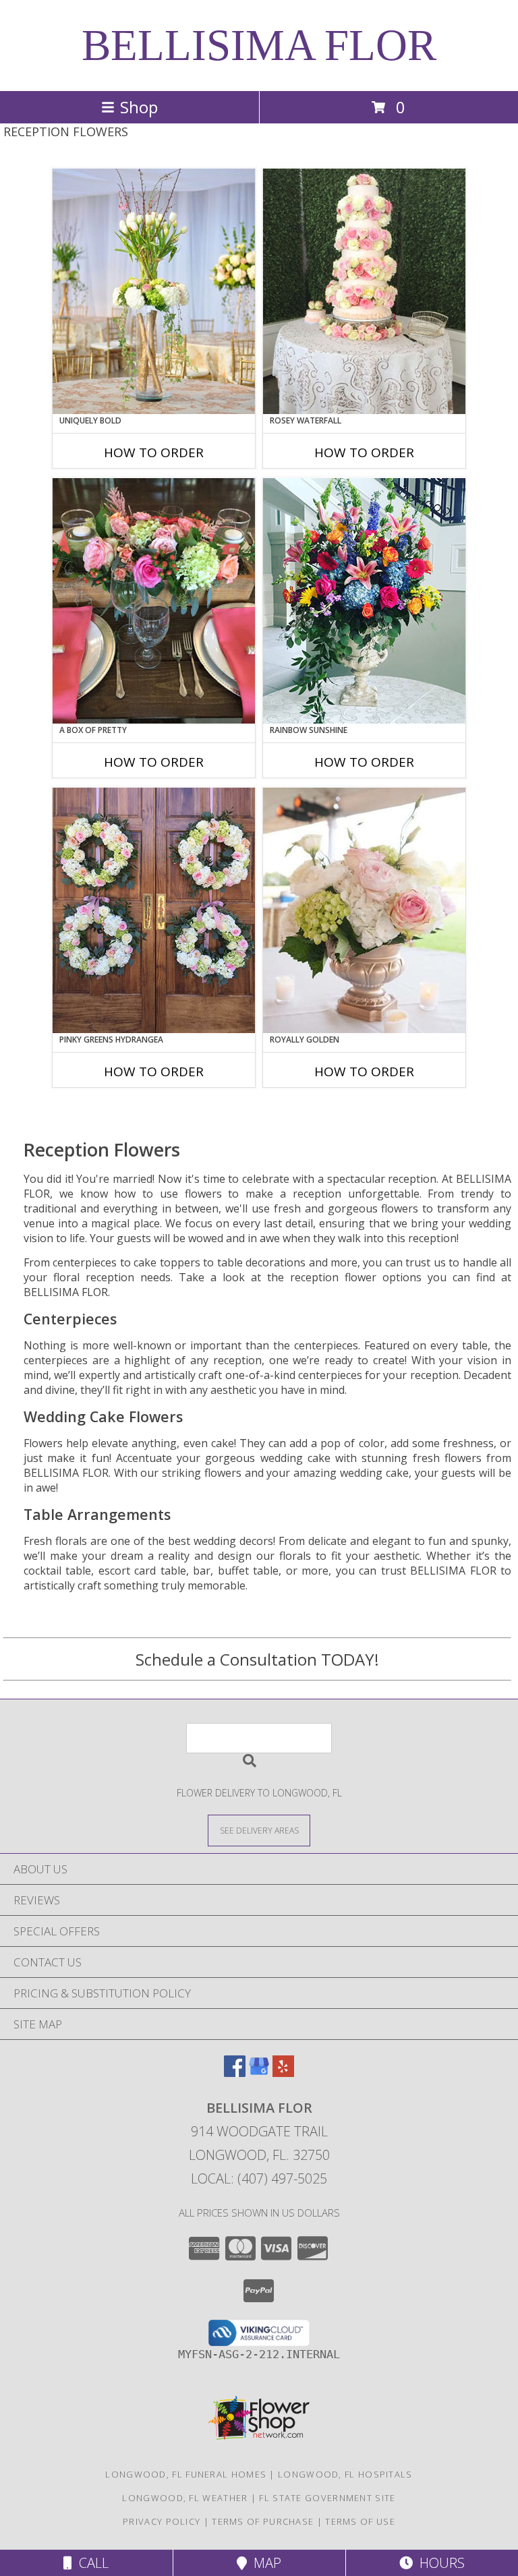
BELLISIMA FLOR (259, 45)
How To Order (154, 452)
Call (90, 2563)
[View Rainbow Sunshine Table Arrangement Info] (364, 601)
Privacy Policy (162, 2521)
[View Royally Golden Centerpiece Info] (364, 910)
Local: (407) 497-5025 (259, 2178)
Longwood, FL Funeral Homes (186, 2474)
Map (264, 2563)
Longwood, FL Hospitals (345, 2474)
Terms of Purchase (263, 2521)
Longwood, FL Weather (185, 2498)
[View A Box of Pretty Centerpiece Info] (154, 601)
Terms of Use (360, 2521)
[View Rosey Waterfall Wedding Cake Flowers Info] (364, 291)
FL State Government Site (327, 2498)
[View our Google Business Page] (259, 2073)
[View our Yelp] (283, 2073)
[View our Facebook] (235, 2073)
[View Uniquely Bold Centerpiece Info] (154, 291)
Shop (139, 107)
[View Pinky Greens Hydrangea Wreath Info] (154, 910)
